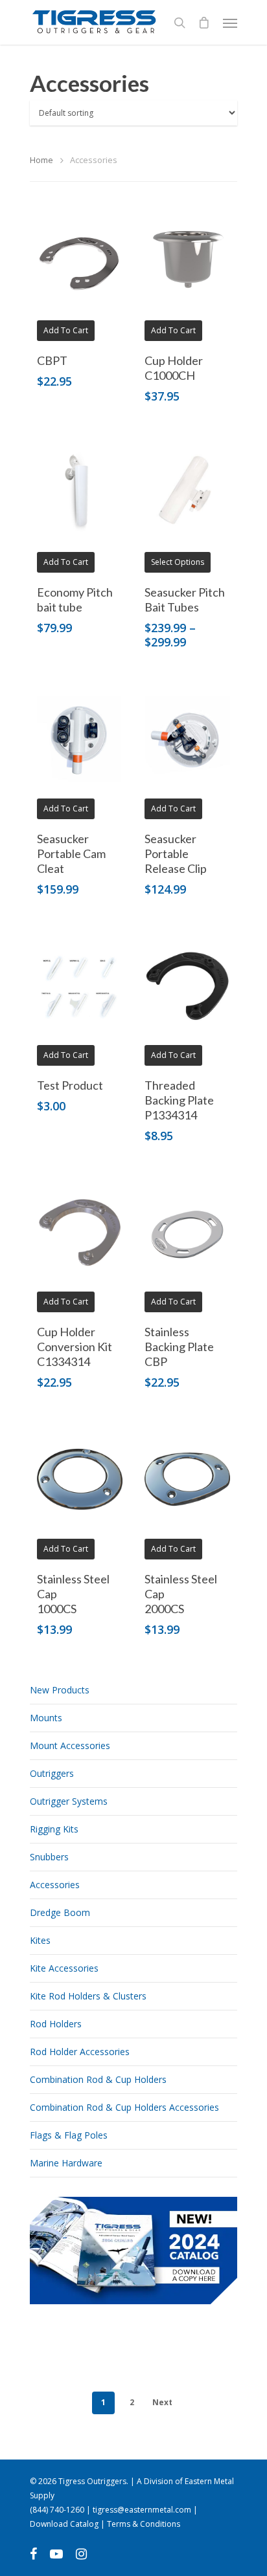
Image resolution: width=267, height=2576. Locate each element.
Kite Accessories (64, 1968)
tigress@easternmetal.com (142, 2510)
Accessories (55, 1885)
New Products (60, 1690)
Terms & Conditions (144, 2524)
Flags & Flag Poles (69, 2135)
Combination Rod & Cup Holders (98, 2079)
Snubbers (49, 1857)
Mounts (46, 1718)
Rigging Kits (54, 1829)
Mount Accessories (70, 1745)
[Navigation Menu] (230, 23)
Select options (178, 562)
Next (162, 2402)
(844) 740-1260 (57, 2510)
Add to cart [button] (66, 330)
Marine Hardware (66, 2163)
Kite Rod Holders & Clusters (88, 1996)
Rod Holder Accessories (80, 2052)
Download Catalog (64, 2524)
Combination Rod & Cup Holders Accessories (124, 2107)
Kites (40, 1940)
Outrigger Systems (69, 1801)
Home (41, 160)
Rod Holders (56, 2024)
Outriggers (52, 1773)
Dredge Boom (60, 1912)
